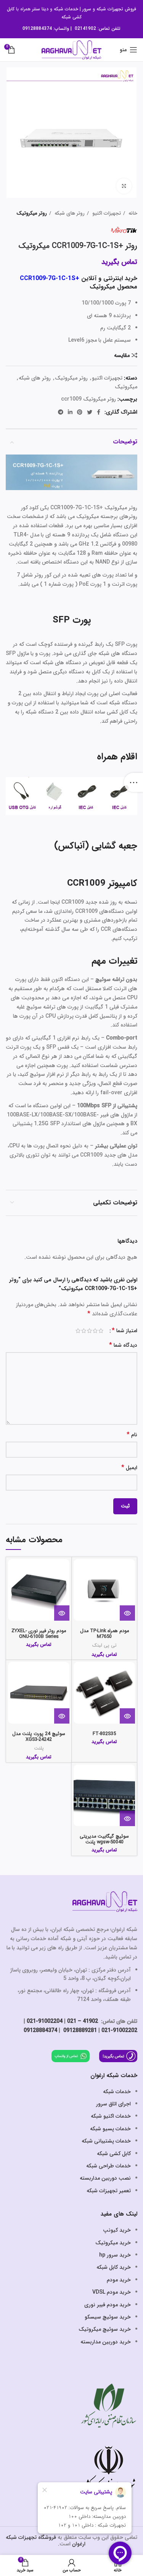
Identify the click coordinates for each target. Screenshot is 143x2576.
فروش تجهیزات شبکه (116, 9)
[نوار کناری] (133, 782)
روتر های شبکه (69, 213)
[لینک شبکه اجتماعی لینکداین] (70, 412)
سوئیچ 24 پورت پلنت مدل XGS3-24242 (39, 1737)
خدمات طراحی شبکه (108, 2166)
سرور (87, 9)
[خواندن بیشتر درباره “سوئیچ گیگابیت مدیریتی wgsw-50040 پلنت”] (127, 1818)
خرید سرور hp (115, 2255)
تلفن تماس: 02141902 (98, 29)
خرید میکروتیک (113, 2243)
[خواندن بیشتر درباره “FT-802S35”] (127, 1716)
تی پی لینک (104, 1646)
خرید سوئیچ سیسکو (108, 2317)
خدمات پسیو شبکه (110, 2129)
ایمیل (129, 1468)
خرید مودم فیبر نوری (108, 2305)
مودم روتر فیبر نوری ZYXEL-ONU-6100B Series (39, 1634)
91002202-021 (119, 2030)
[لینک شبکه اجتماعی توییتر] (90, 412)
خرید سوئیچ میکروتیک (105, 2329)
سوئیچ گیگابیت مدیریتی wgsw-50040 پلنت (104, 1839)
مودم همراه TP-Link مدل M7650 (104, 1634)
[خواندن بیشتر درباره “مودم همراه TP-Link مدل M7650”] (127, 1613)
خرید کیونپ (117, 2230)
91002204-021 (45, 2021)
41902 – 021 (83, 2021)
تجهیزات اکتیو (106, 213)
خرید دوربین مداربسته (106, 2342)
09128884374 (37, 29)
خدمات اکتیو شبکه (111, 2116)
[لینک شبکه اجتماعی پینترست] (80, 412)
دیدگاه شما (123, 1345)
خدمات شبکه (66, 9)
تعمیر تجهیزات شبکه (109, 2191)
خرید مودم (119, 2280)
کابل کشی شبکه (114, 2154)
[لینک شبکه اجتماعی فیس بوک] (99, 412)
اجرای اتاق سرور (113, 2104)
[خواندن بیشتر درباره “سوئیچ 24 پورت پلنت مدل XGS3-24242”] (62, 1716)
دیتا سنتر (40, 9)
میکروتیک (126, 387)
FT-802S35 (104, 1734)
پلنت (39, 1748)
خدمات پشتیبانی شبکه (106, 2141)
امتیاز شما (125, 1331)
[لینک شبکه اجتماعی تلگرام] (61, 412)
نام (132, 1435)
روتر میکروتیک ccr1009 (88, 399)
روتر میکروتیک (32, 213)
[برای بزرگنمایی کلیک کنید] (124, 186)
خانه (132, 213)
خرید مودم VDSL (112, 2292)
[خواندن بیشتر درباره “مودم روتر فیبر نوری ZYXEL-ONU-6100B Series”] (62, 1613)
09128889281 (79, 2030)
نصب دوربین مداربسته (105, 2178)
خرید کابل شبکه (114, 2267)
